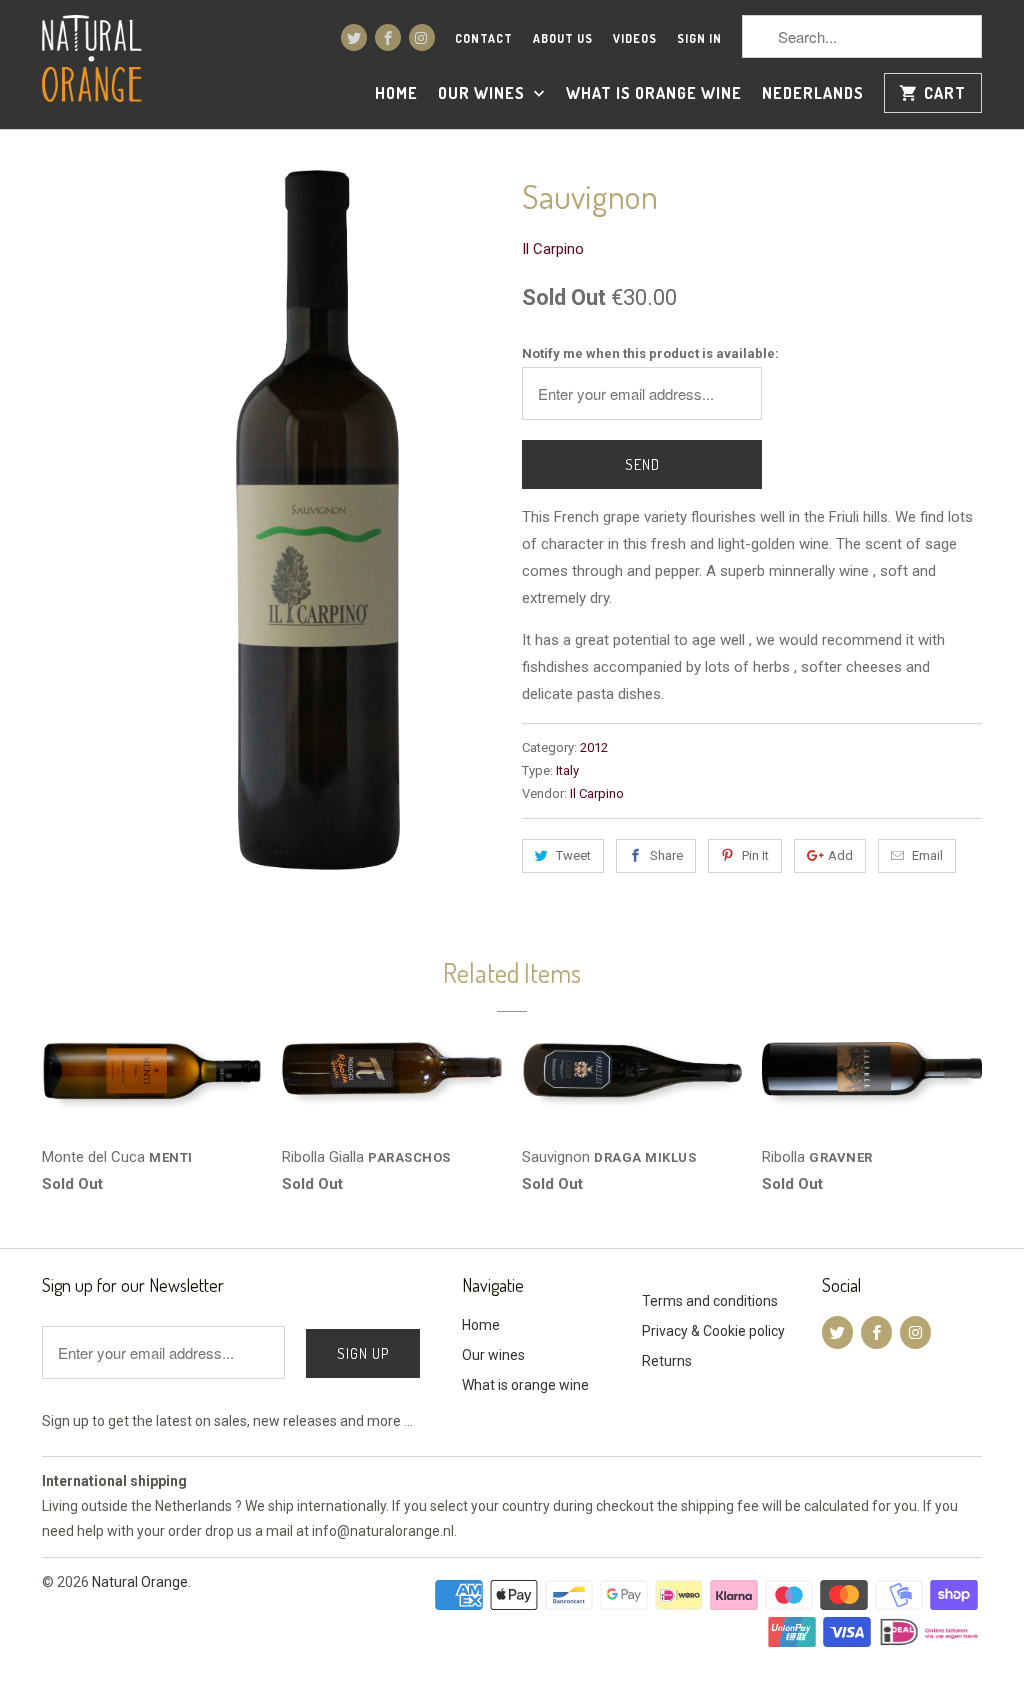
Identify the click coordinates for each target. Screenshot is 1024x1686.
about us (563, 38)
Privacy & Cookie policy (713, 1331)
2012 (594, 747)
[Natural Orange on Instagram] (422, 37)
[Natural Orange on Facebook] (388, 37)
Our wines (483, 93)
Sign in (699, 38)
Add (840, 855)
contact (484, 38)
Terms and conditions (710, 1301)
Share (666, 855)
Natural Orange (140, 1582)
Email (927, 855)
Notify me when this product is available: (650, 353)
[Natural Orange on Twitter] (354, 37)
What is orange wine (654, 93)
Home (396, 93)
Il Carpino (553, 249)
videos (635, 38)
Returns (667, 1361)
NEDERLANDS (813, 93)
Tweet (573, 855)
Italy (567, 770)
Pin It (755, 855)
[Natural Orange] (92, 61)
